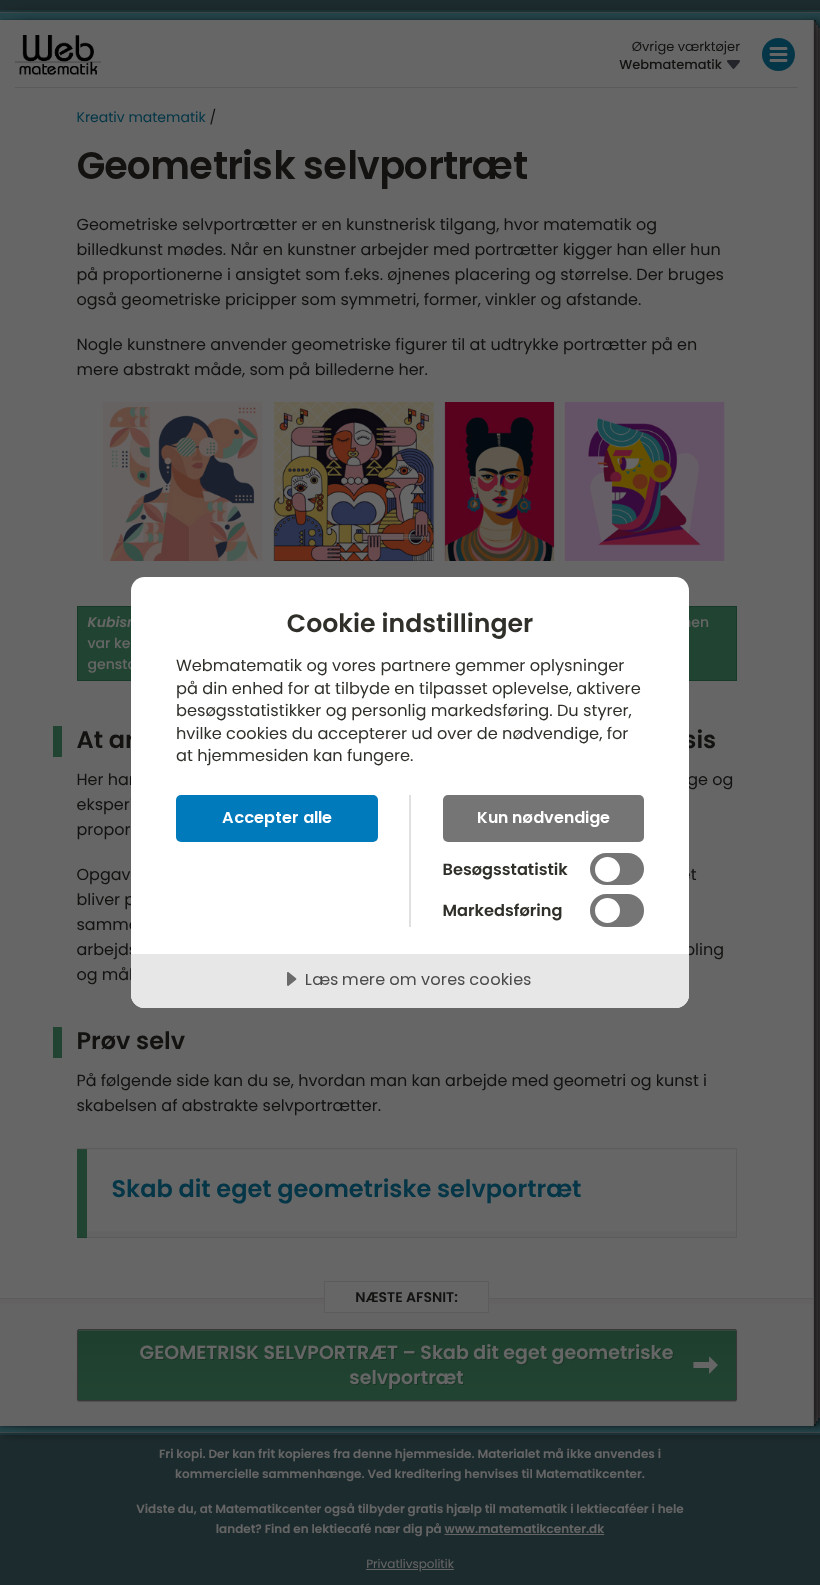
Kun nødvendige (543, 817)
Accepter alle (277, 817)
